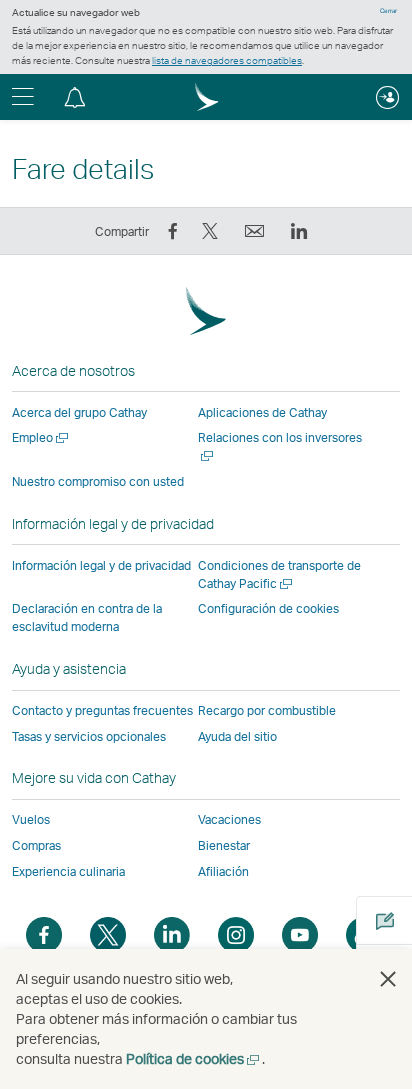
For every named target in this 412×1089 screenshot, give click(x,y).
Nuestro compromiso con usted (98, 481)
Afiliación (223, 871)
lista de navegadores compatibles (227, 60)
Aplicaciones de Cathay (262, 412)
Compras (36, 845)
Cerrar (388, 11)
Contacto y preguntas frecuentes (102, 710)
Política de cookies (194, 1058)
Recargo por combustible (267, 710)
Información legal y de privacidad (101, 565)
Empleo (41, 437)
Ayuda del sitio (237, 736)
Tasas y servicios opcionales (89, 736)
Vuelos (31, 819)
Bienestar (224, 845)
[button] (75, 97)
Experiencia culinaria (68, 871)
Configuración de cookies (268, 609)
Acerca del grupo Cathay (79, 412)
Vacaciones (229, 819)
